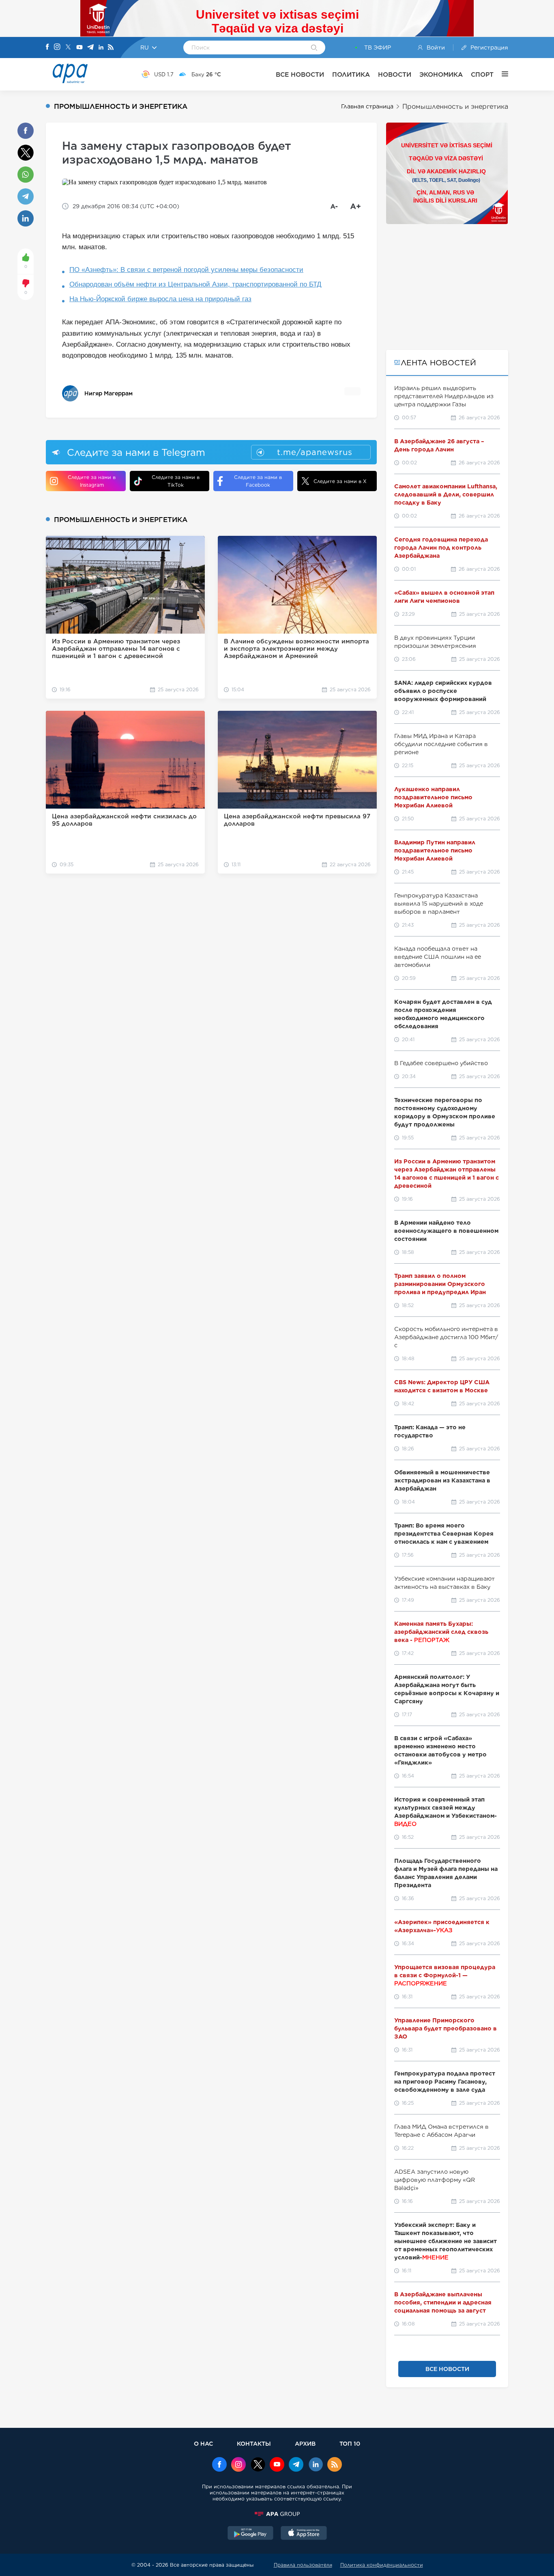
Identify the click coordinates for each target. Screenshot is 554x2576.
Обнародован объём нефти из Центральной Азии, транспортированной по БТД (195, 284)
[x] (258, 2465)
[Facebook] (47, 47)
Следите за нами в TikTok (176, 481)
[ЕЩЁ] (501, 74)
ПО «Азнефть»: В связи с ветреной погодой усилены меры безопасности (186, 270)
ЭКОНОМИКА (441, 74)
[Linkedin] (101, 48)
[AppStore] (304, 2534)
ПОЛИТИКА (351, 74)
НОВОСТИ (395, 74)
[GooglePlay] (251, 2534)
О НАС (203, 2443)
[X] (68, 48)
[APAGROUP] (277, 2514)
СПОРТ (482, 74)
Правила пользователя (303, 2565)
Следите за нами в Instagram (92, 481)
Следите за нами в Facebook (258, 481)
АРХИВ (305, 2443)
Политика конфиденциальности (382, 2565)
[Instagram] (57, 47)
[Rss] (111, 48)
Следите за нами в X (340, 481)
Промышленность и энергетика (455, 107)
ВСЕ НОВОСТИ (300, 74)
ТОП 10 (350, 2443)
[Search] (314, 48)
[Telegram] (90, 48)
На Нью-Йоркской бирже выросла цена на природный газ (160, 299)
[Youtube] (79, 48)
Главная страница (367, 106)
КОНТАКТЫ (254, 2443)
